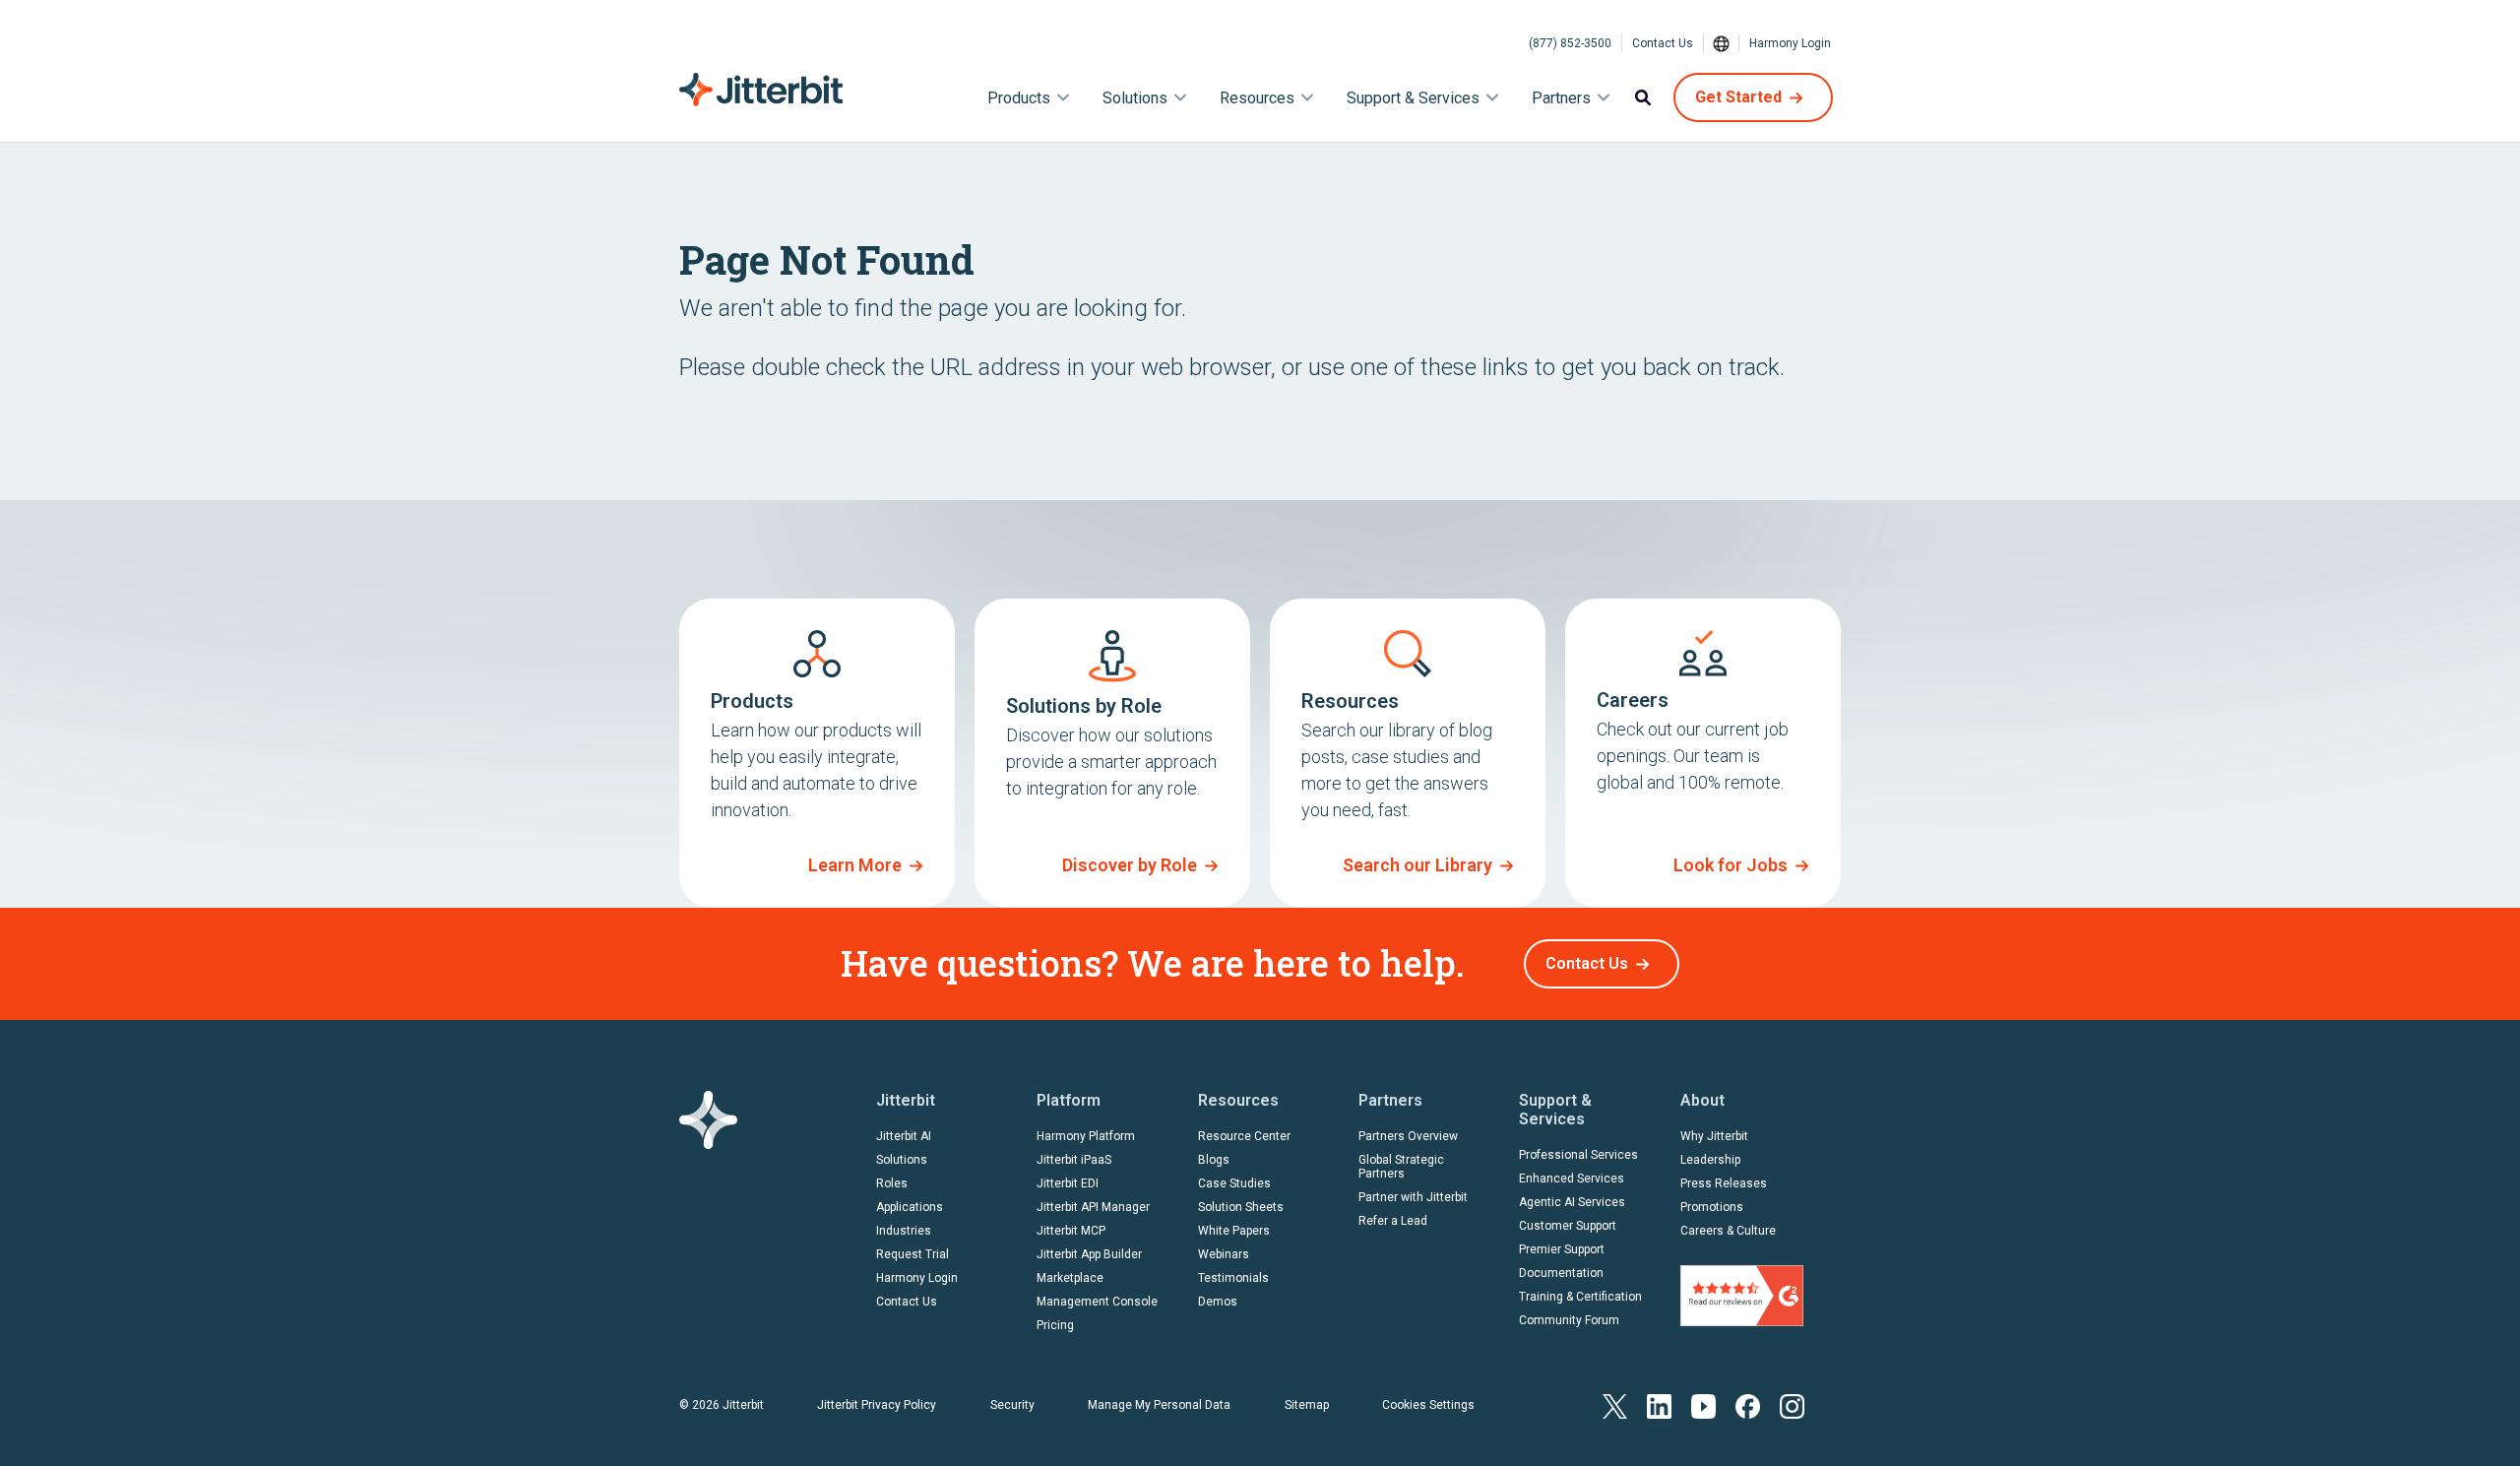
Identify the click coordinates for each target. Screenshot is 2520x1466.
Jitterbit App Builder (1089, 1254)
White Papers (1234, 1231)
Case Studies (1234, 1183)
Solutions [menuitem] (1135, 98)
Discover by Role (1130, 865)
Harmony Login (1790, 43)
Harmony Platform (1086, 1136)
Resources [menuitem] (1257, 98)
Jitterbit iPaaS (1074, 1160)
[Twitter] (1615, 1404)
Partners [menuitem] (1561, 98)
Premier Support (1562, 1249)
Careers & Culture (1728, 1231)
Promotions (1712, 1207)
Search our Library (1417, 865)
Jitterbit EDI (1068, 1183)
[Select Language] (1722, 43)
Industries (904, 1231)
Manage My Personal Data (1159, 1405)
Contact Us (1663, 43)
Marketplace (1070, 1278)
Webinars (1224, 1254)
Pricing (1055, 1325)
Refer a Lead (1393, 1221)
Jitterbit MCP (1071, 1231)
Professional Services (1578, 1155)
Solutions (902, 1160)
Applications (910, 1207)
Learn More (855, 865)
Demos (1218, 1302)
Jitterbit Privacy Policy (877, 1405)
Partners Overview (1408, 1136)
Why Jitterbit (1714, 1136)
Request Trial (913, 1254)
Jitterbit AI (904, 1136)
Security (1012, 1405)
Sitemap (1307, 1405)
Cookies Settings (1428, 1405)
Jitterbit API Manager (1093, 1207)
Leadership (1710, 1160)
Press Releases (1724, 1183)
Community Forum (1569, 1320)
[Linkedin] (1659, 1404)
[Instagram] (1792, 1404)
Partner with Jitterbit (1413, 1197)
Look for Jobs (1731, 865)
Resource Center (1244, 1136)
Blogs (1214, 1160)
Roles (892, 1183)
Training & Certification (1580, 1297)
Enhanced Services (1572, 1179)
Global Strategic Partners (1401, 1167)
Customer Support (1568, 1226)
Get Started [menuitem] (1738, 97)
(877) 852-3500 (1570, 43)
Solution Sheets (1241, 1207)
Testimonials (1233, 1278)
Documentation (1561, 1273)
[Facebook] (1748, 1404)
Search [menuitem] (1643, 97)
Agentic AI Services (1572, 1202)
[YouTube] (1703, 1404)
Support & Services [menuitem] (1413, 98)
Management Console (1097, 1302)
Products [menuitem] (1019, 98)
